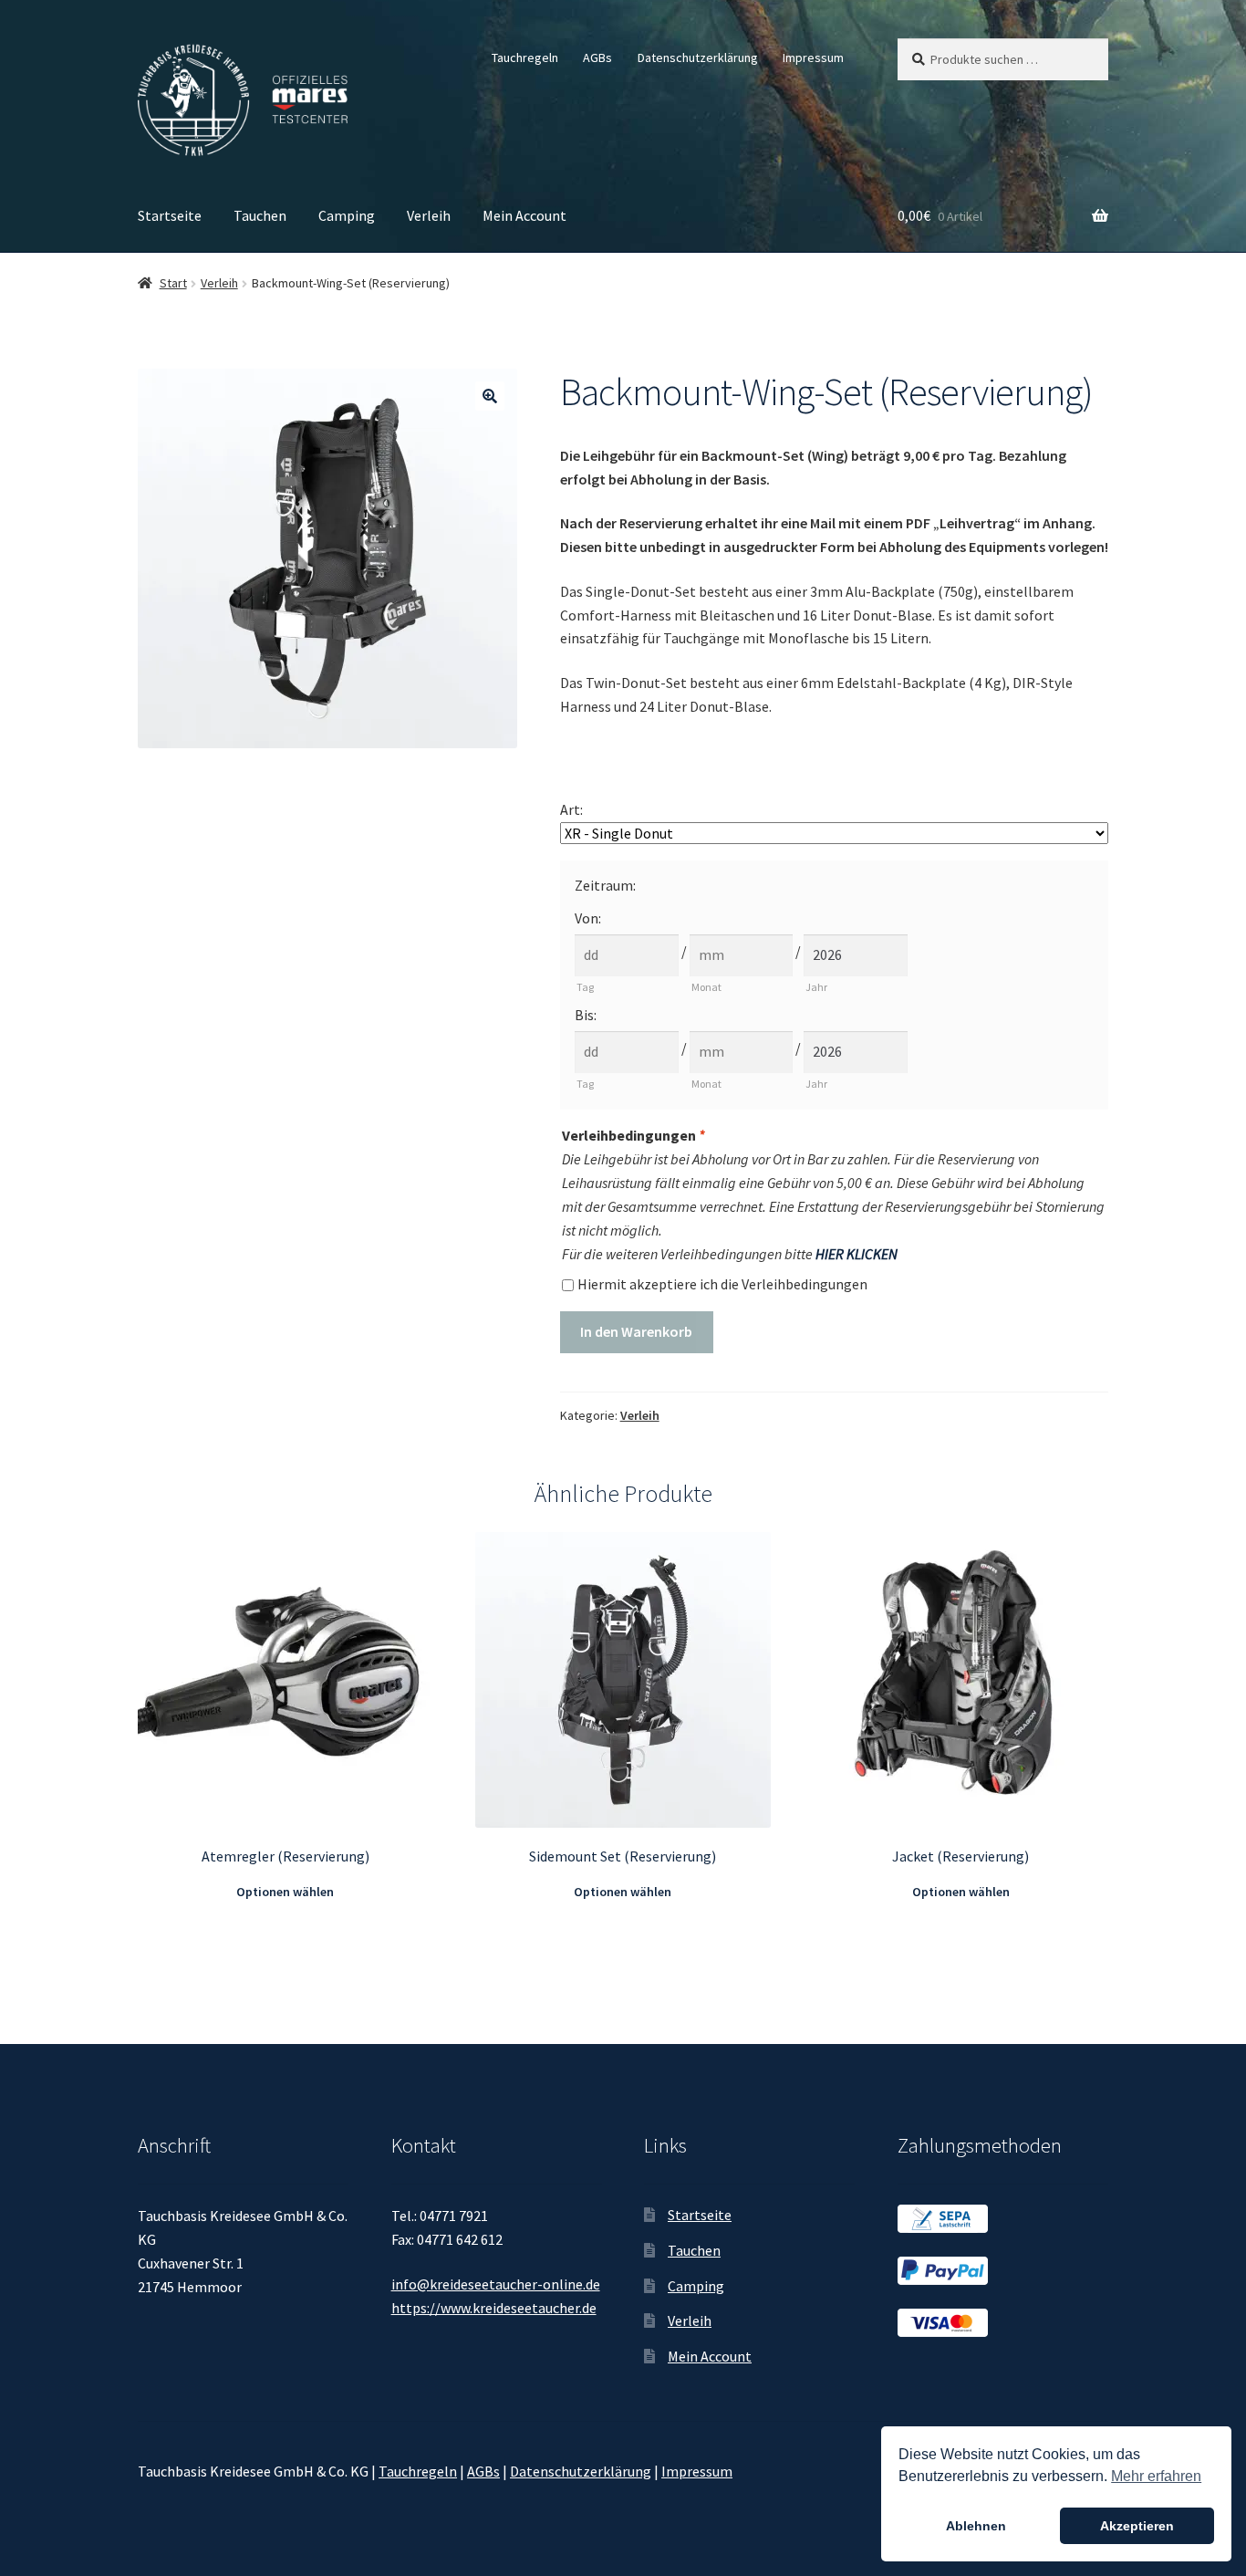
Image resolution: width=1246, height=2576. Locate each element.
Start (173, 283)
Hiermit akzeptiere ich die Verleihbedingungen (722, 1284)
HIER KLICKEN (857, 1254)
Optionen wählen (285, 1892)
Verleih (429, 215)
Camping (347, 215)
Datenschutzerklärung (698, 57)
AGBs (597, 57)
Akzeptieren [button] (1137, 2526)
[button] (490, 396)
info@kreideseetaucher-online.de (496, 2284)
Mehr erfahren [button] (1156, 2476)
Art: (571, 809)
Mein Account (524, 215)
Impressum (813, 57)
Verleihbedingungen (633, 1135)
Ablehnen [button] (976, 2526)
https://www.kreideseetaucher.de (494, 2308)
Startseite (170, 215)
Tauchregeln (525, 57)
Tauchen (260, 215)
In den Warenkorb (636, 1331)
